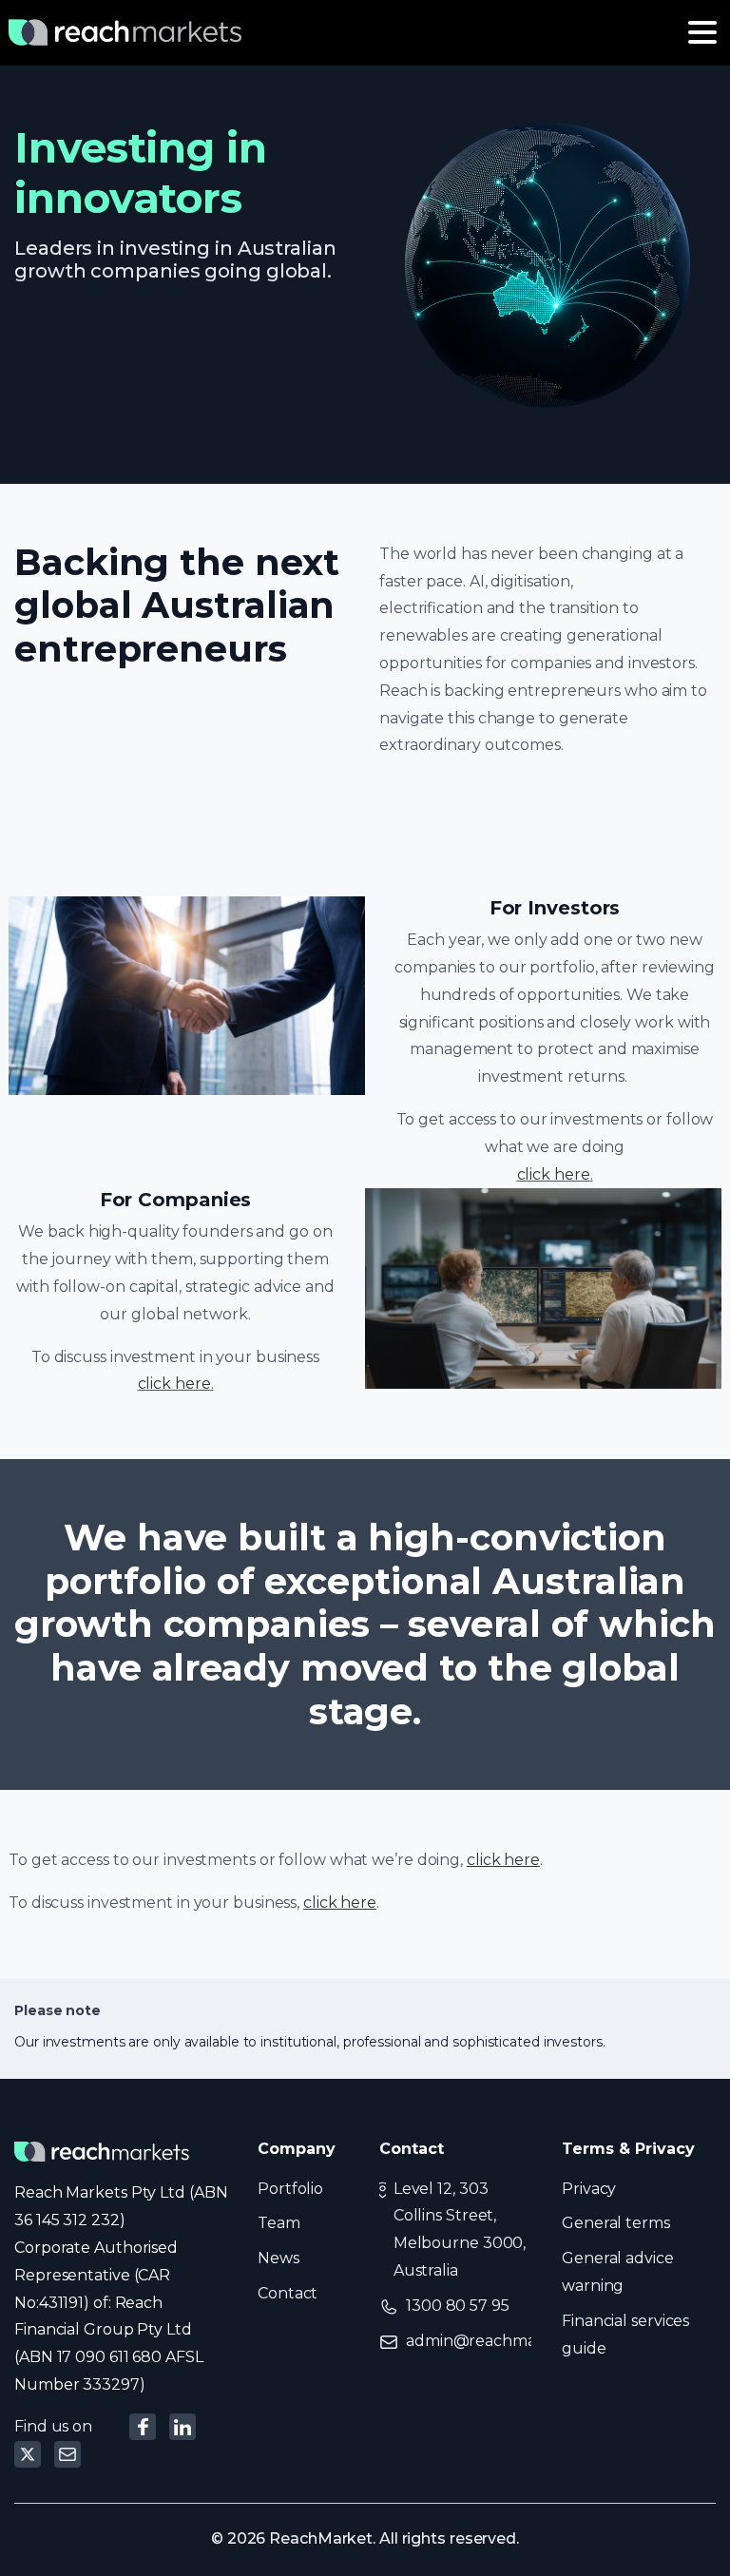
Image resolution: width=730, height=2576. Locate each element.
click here (554, 1174)
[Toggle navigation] (702, 32)
